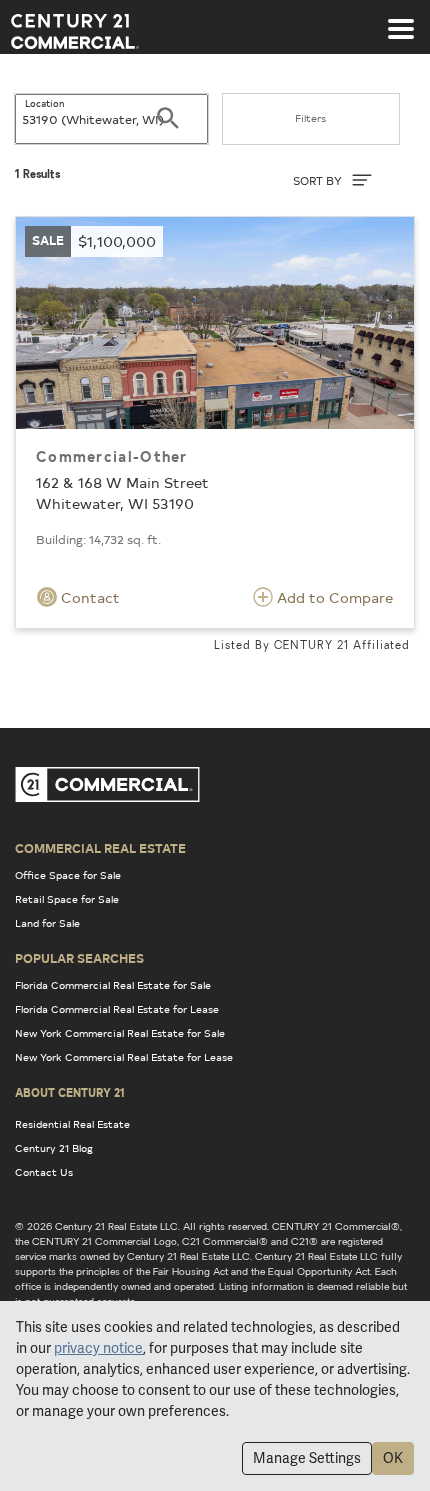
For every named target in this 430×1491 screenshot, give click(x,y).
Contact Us (44, 1172)
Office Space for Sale (68, 875)
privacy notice (98, 1348)
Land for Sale (47, 923)
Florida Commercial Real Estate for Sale (113, 985)
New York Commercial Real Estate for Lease (124, 1057)
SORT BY (319, 180)
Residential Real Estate (72, 1124)
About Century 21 (70, 1092)
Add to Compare (333, 597)
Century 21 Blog (54, 1148)
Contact (88, 597)
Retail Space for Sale (67, 899)
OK (393, 1458)
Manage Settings (307, 1458)
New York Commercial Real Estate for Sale (120, 1033)
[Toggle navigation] (401, 19)
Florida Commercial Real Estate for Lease (117, 1009)
